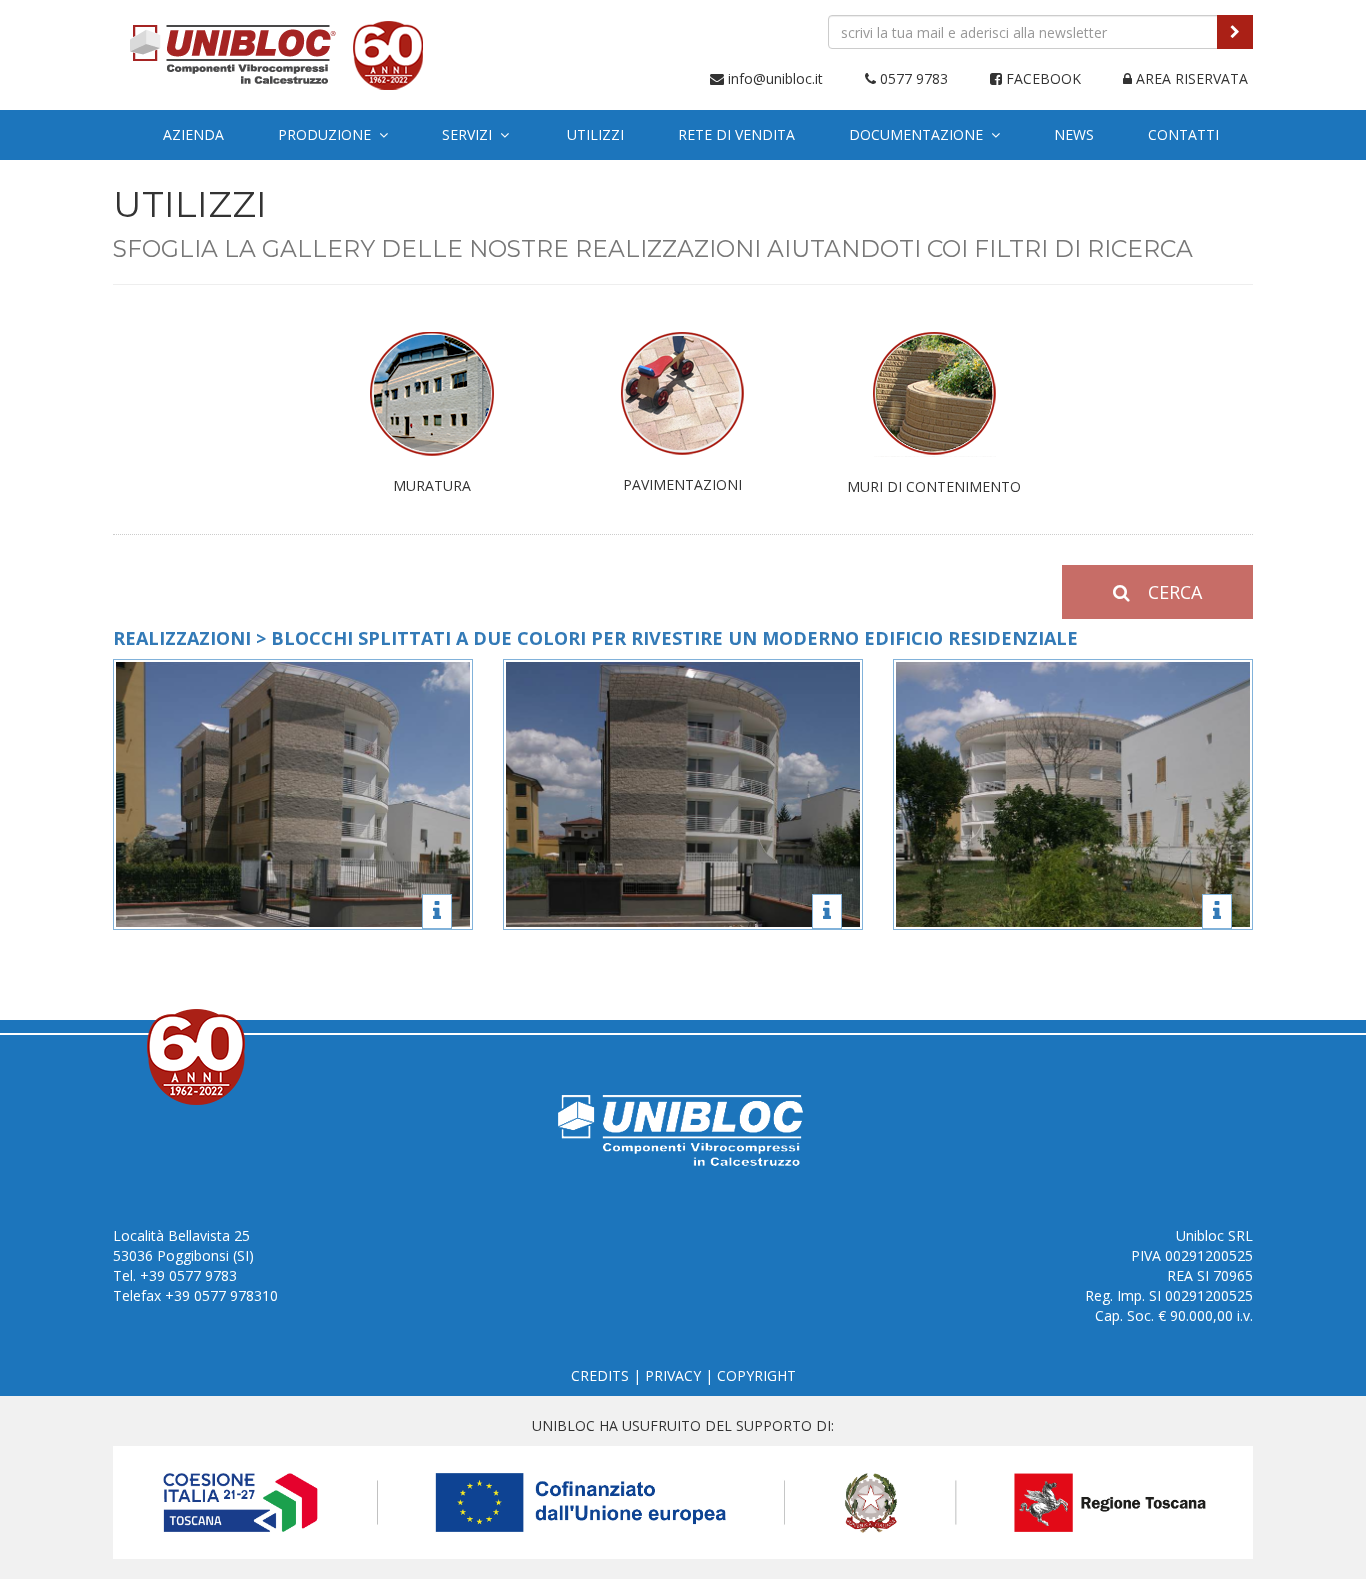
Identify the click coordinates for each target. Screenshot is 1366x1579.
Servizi (471, 134)
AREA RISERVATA (1190, 78)
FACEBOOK (1041, 78)
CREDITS (600, 1375)
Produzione (328, 134)
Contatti (1183, 134)
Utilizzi (595, 134)
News (1074, 134)
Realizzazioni (182, 638)
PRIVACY (673, 1375)
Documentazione (920, 134)
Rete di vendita (736, 134)
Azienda (193, 134)
